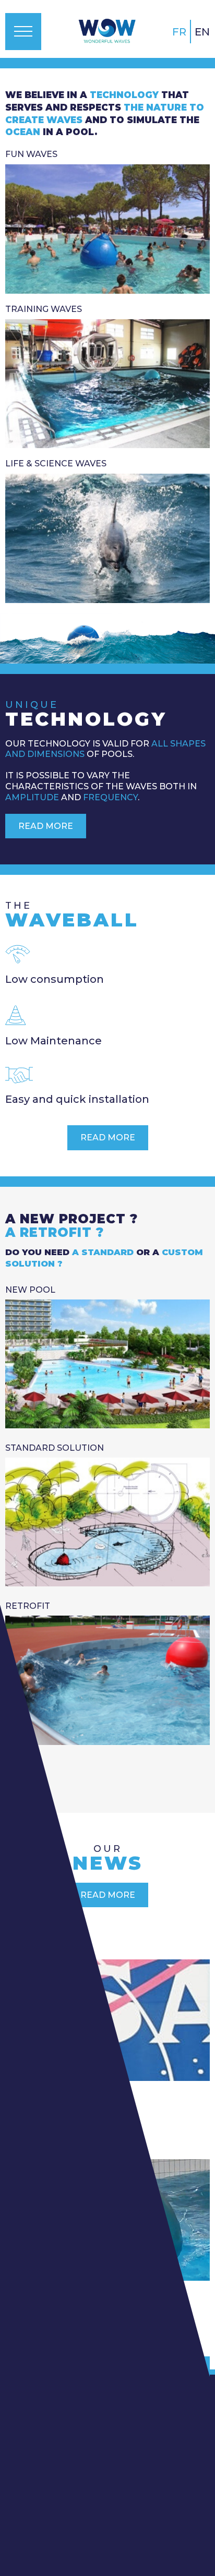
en (202, 32)
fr (179, 32)
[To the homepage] (107, 31)
